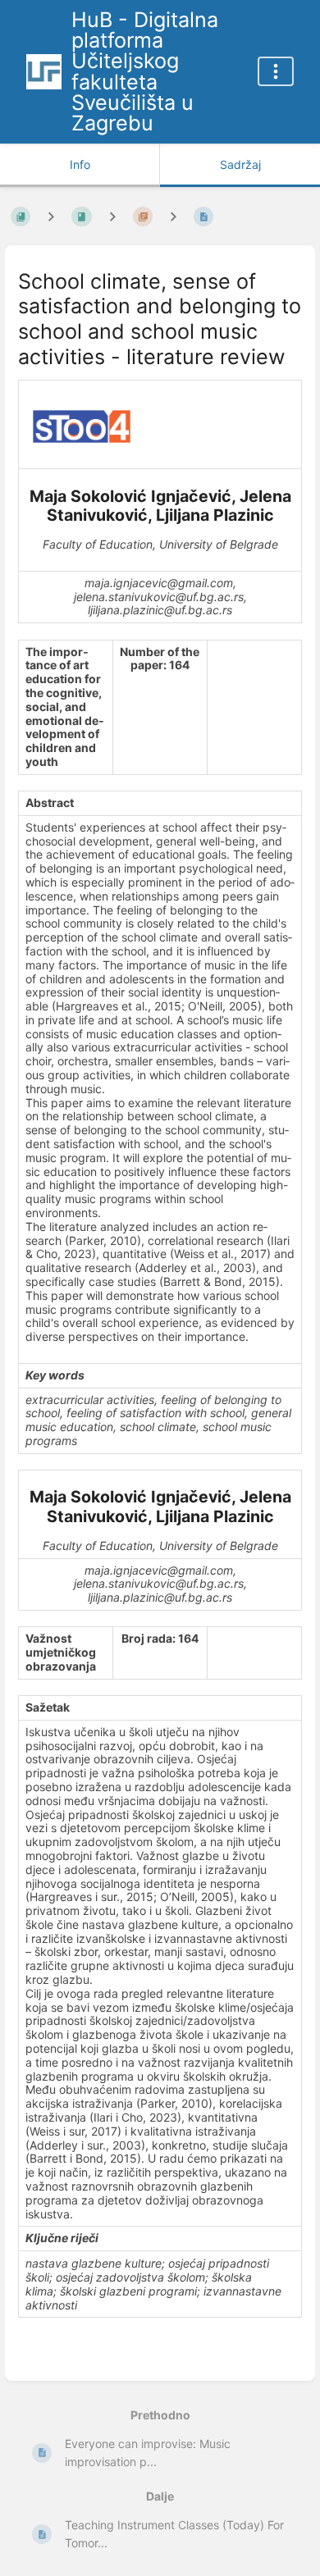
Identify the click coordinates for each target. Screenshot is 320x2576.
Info (80, 164)
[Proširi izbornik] (276, 71)
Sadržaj (240, 164)
